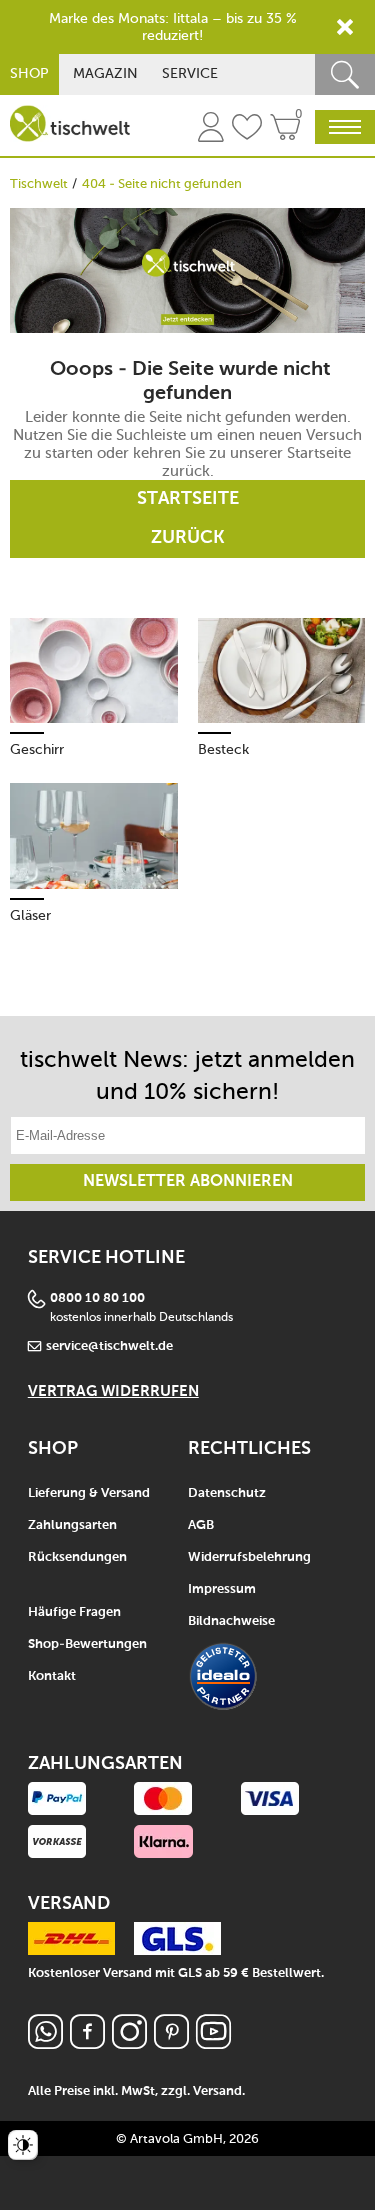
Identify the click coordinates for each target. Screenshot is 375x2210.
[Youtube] (213, 2043)
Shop (29, 73)
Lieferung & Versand (89, 1493)
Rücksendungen (77, 1557)
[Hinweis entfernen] (345, 27)
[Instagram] (129, 2043)
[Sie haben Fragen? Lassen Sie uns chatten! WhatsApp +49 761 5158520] (45, 2043)
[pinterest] (171, 2043)
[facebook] (87, 2043)
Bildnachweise (231, 1621)
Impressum (222, 1589)
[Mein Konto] (211, 130)
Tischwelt (39, 183)
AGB (201, 1525)
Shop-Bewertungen (87, 1644)
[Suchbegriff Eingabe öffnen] (345, 74)
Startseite (188, 499)
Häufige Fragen (74, 1612)
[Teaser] (187, 270)
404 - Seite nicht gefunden (162, 183)
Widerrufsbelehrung (249, 1557)
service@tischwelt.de (109, 1346)
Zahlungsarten (72, 1525)
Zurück (188, 538)
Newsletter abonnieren (188, 1182)
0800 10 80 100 (97, 1298)
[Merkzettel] (247, 130)
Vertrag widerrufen (113, 1391)
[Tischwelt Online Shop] (70, 123)
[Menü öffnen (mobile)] (345, 127)
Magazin (105, 73)
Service (190, 73)
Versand (217, 2091)
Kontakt (52, 1676)
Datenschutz (227, 1493)
